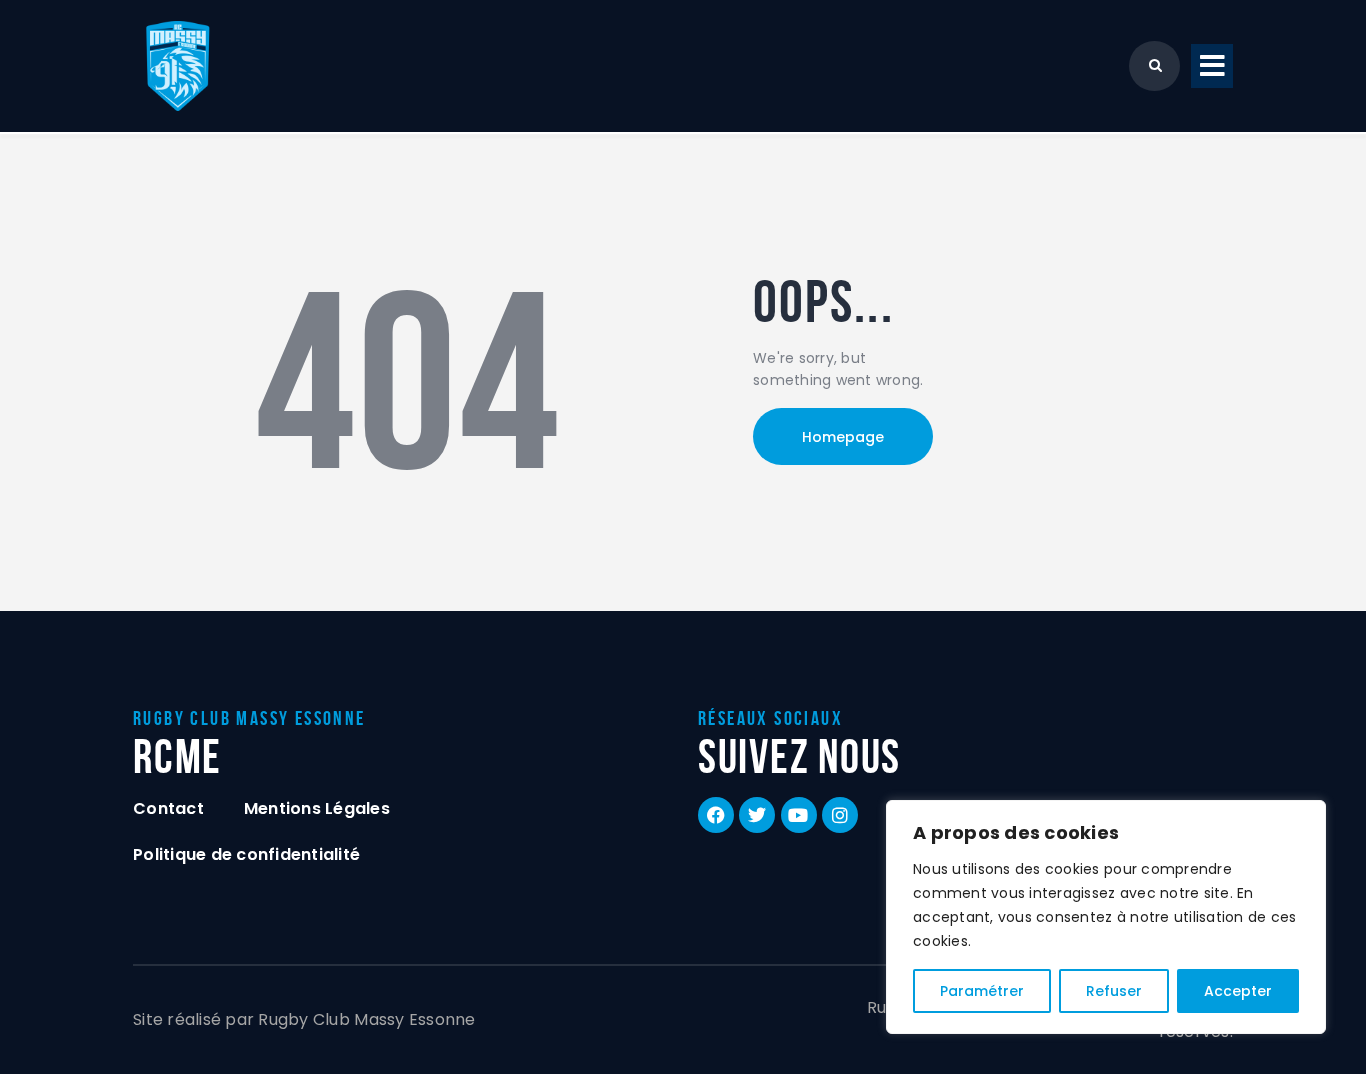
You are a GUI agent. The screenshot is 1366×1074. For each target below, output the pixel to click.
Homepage (843, 437)
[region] (1106, 917)
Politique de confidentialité (246, 854)
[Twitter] (757, 815)
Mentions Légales (317, 808)
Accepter (1238, 991)
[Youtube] (799, 815)
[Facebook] (716, 815)
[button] (1212, 66)
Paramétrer (982, 991)
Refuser (1114, 991)
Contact (168, 808)
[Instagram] (840, 815)
